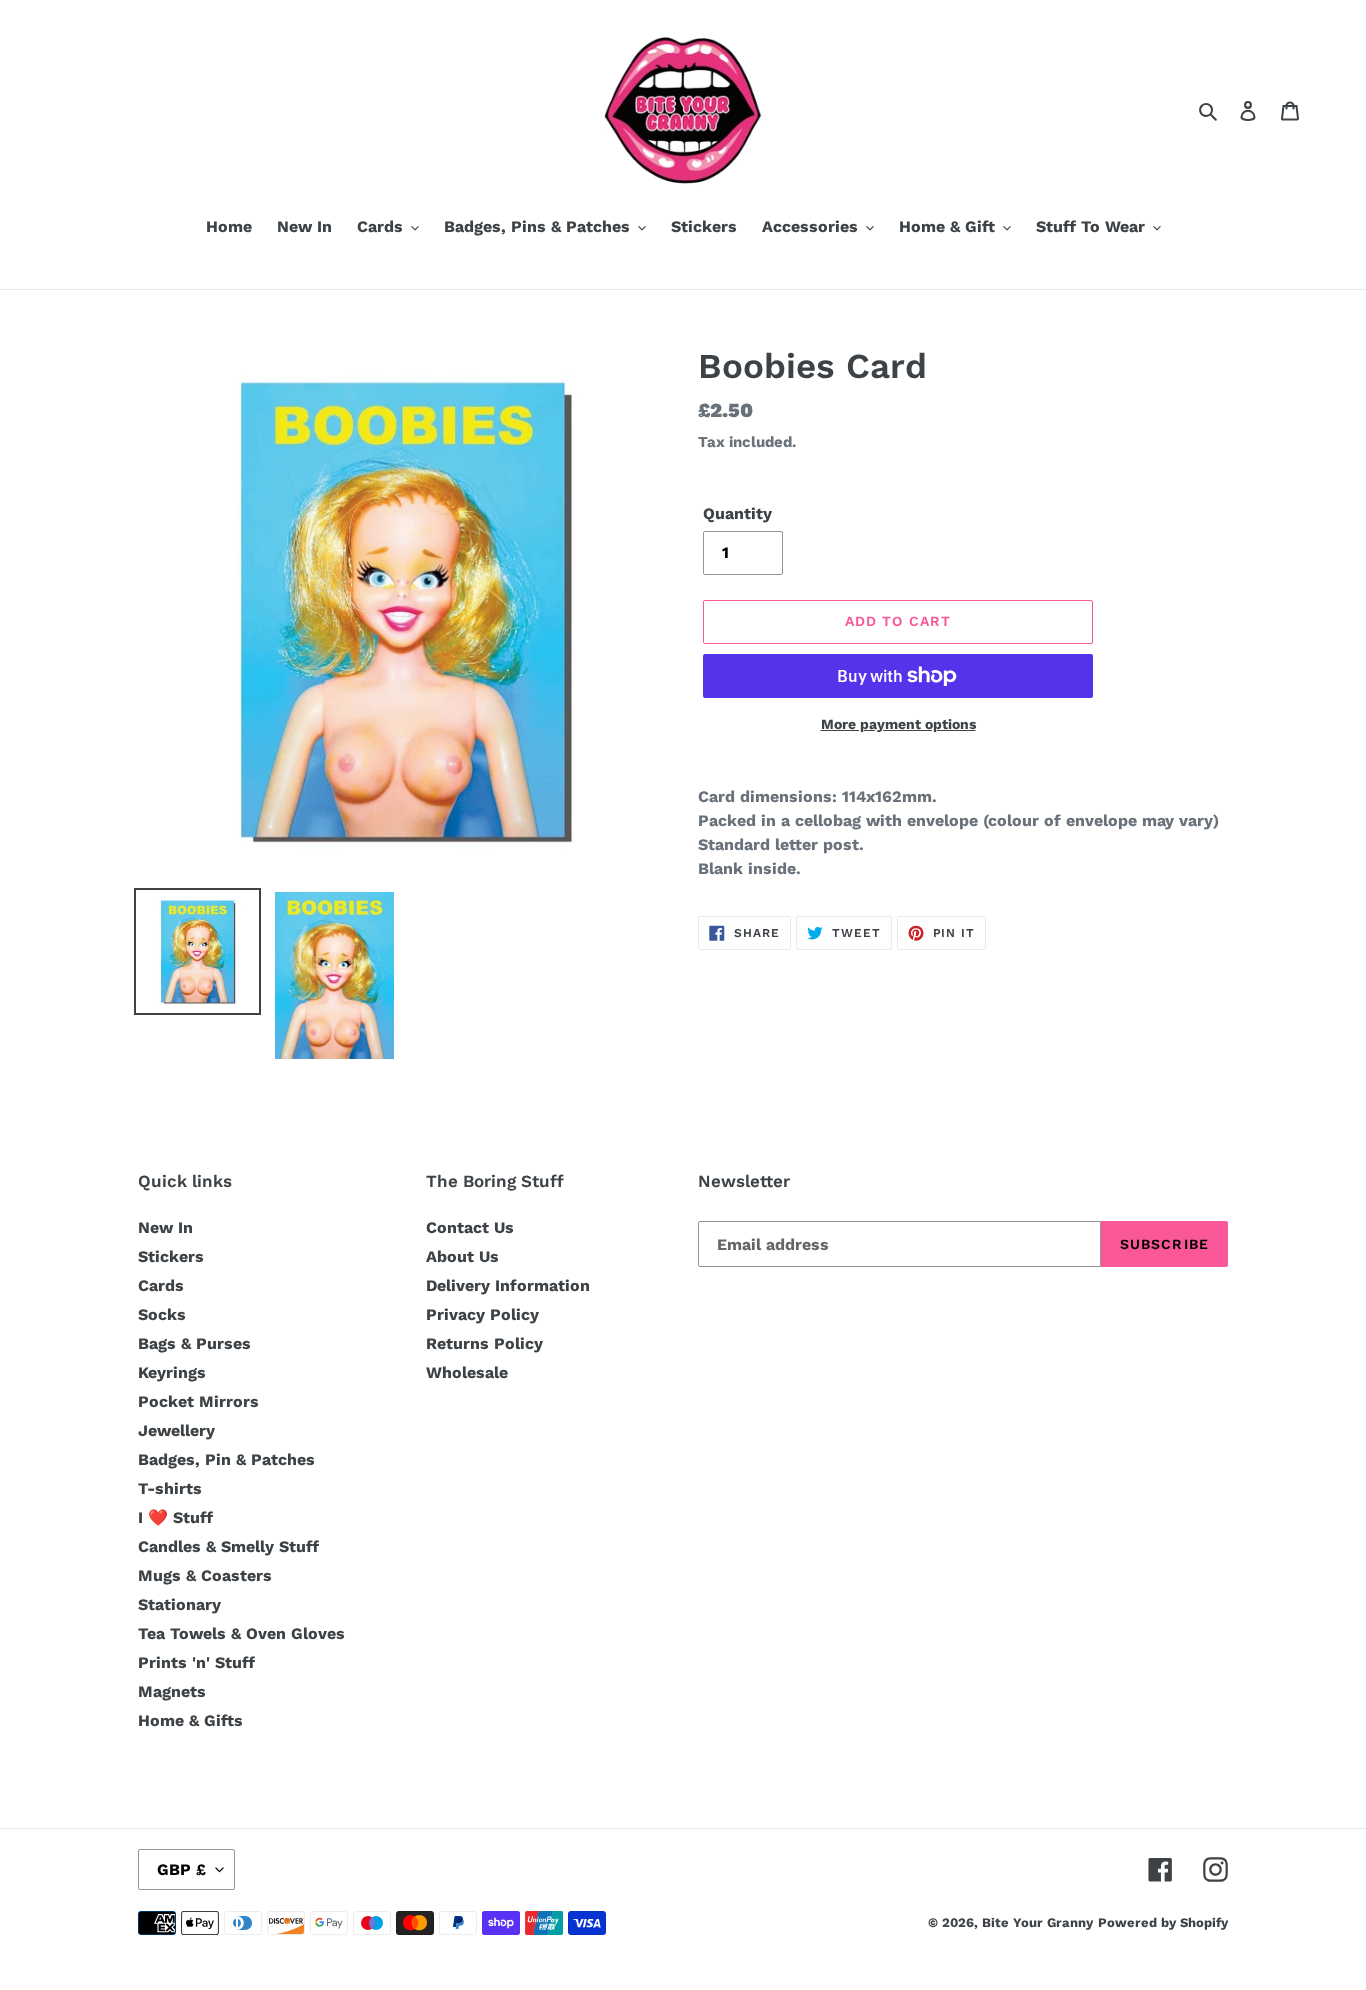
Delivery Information (508, 1285)
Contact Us (470, 1227)
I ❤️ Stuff (175, 1517)
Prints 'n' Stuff (196, 1662)
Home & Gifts (190, 1720)
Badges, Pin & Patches (226, 1459)
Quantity (737, 513)
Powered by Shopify (1163, 1922)
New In (165, 1227)
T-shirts (170, 1488)
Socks (162, 1314)
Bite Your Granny (1037, 1922)
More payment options (898, 724)
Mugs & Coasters (205, 1575)
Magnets (172, 1691)
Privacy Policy (482, 1314)
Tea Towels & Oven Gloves (241, 1633)
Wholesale (467, 1372)
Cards (161, 1285)
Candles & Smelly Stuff (228, 1546)
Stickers (171, 1256)
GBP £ (181, 1869)
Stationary (179, 1604)
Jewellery (176, 1430)
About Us (462, 1256)
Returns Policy (484, 1343)
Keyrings (172, 1372)
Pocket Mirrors (198, 1401)
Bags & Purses (194, 1343)
